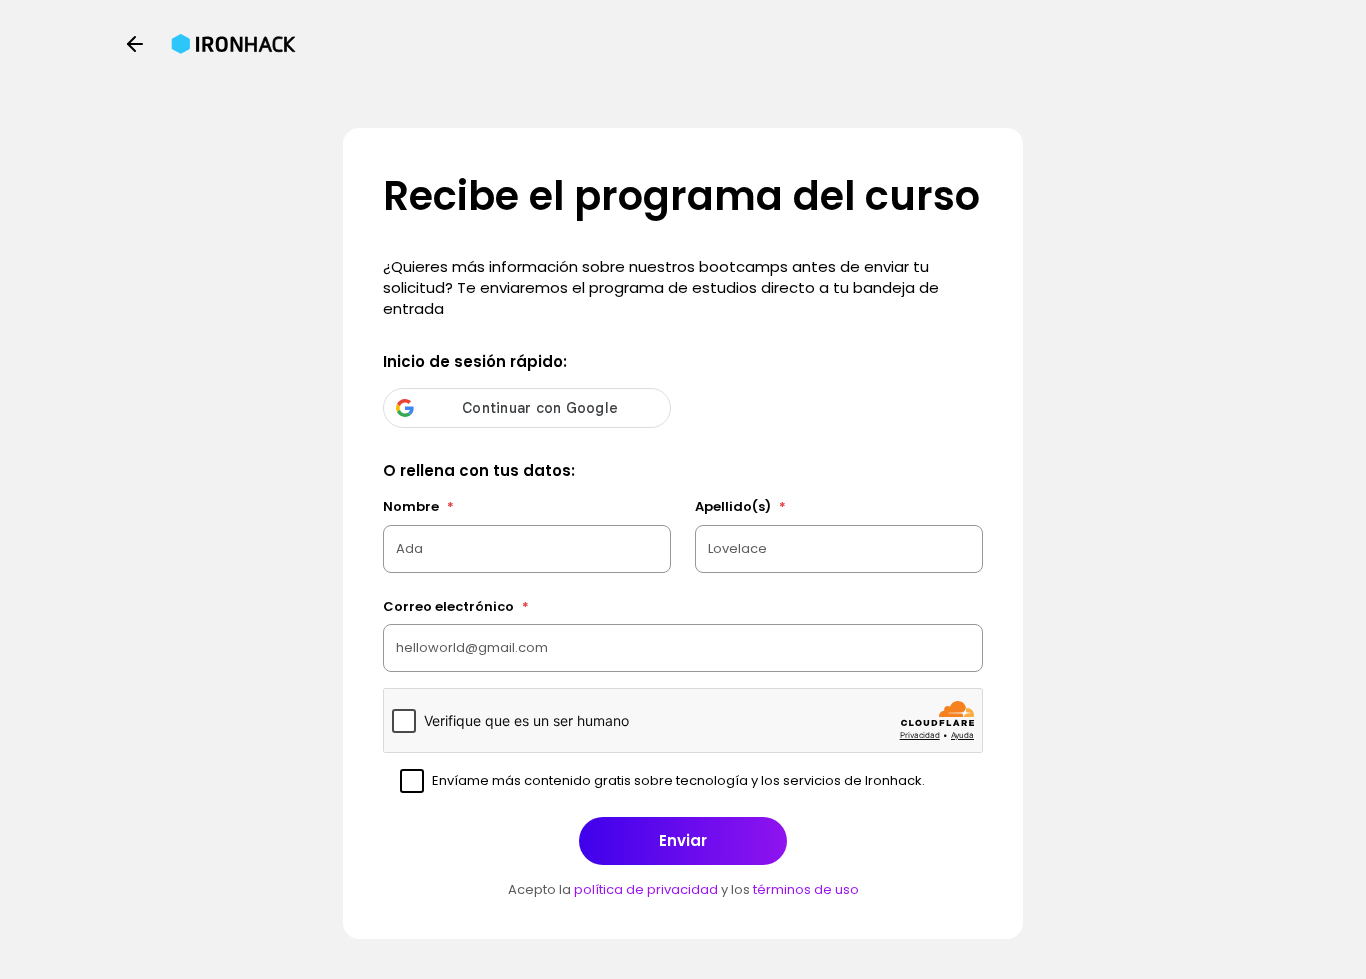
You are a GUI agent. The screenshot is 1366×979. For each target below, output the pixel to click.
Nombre (418, 506)
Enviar (683, 840)
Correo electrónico (456, 606)
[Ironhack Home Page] (233, 44)
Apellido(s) (740, 506)
